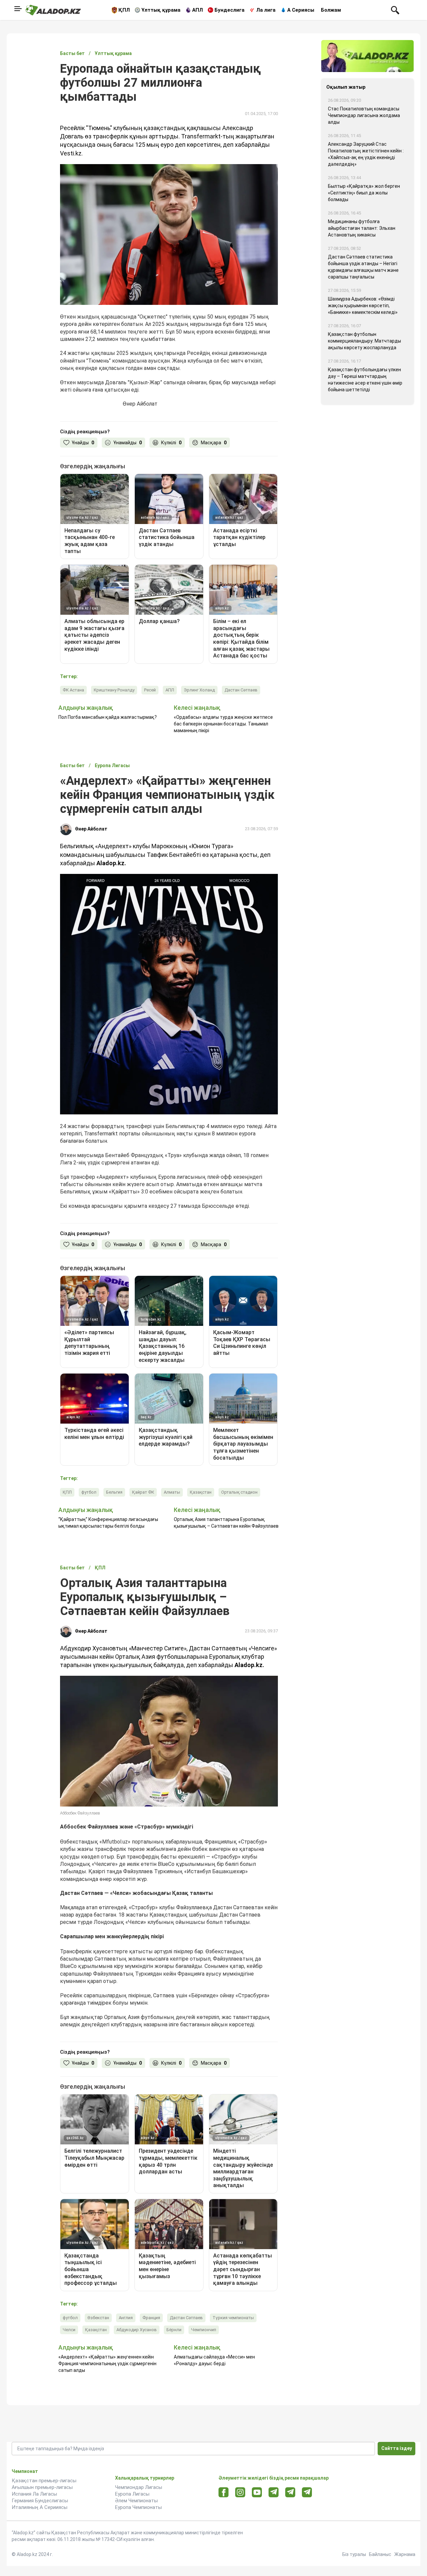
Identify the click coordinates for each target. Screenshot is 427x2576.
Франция (151, 2318)
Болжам (331, 10)
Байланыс (380, 2554)
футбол (89, 1492)
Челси (69, 2330)
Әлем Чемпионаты (136, 2501)
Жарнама (405, 2554)
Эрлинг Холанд (199, 690)
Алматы (172, 1492)
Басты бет (72, 53)
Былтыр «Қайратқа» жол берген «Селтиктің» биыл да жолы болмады (364, 193)
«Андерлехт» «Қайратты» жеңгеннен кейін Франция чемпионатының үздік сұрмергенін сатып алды (107, 2364)
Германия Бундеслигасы (40, 2501)
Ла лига (266, 10)
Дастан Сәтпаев (241, 690)
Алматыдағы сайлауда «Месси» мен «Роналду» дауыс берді (214, 2360)
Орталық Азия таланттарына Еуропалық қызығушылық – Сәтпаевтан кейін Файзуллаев (226, 1523)
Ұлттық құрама (161, 10)
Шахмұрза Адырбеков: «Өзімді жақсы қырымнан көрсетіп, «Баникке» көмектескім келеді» (363, 306)
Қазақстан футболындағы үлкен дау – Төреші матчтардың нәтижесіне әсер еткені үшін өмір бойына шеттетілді (365, 380)
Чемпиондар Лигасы (139, 2487)
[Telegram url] (274, 2492)
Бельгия (114, 1492)
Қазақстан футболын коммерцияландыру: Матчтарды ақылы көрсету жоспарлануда (364, 341)
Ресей (150, 690)
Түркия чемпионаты (233, 2318)
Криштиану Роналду (114, 690)
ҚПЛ (124, 10)
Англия (126, 2318)
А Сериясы (301, 10)
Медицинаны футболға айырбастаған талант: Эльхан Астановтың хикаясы (362, 228)
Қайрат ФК (143, 1492)
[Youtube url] (257, 2493)
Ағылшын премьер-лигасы (42, 2487)
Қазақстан (201, 1492)
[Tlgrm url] (290, 2492)
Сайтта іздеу (397, 2448)
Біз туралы (354, 2554)
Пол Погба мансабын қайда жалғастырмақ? (108, 717)
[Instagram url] (240, 2493)
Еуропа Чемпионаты (138, 2507)
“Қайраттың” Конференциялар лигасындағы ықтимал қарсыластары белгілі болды (108, 1523)
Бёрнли (174, 2330)
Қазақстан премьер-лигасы (44, 2481)
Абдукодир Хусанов (137, 2330)
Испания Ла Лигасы (34, 2494)
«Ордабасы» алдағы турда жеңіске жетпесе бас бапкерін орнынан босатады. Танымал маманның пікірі (223, 724)
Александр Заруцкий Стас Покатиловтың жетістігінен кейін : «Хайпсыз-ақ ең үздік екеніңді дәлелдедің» (366, 154)
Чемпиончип (204, 2330)
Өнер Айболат (91, 829)
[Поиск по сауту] (395, 10)
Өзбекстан (98, 2318)
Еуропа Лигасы (132, 2494)
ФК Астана (73, 690)
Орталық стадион (239, 1492)
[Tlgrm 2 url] (307, 2492)
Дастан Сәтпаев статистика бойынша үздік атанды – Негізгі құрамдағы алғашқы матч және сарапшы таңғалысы (363, 267)
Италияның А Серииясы (40, 2507)
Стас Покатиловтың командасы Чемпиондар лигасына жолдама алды (364, 115)
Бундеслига (230, 10)
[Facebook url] (224, 2493)
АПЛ (197, 10)
